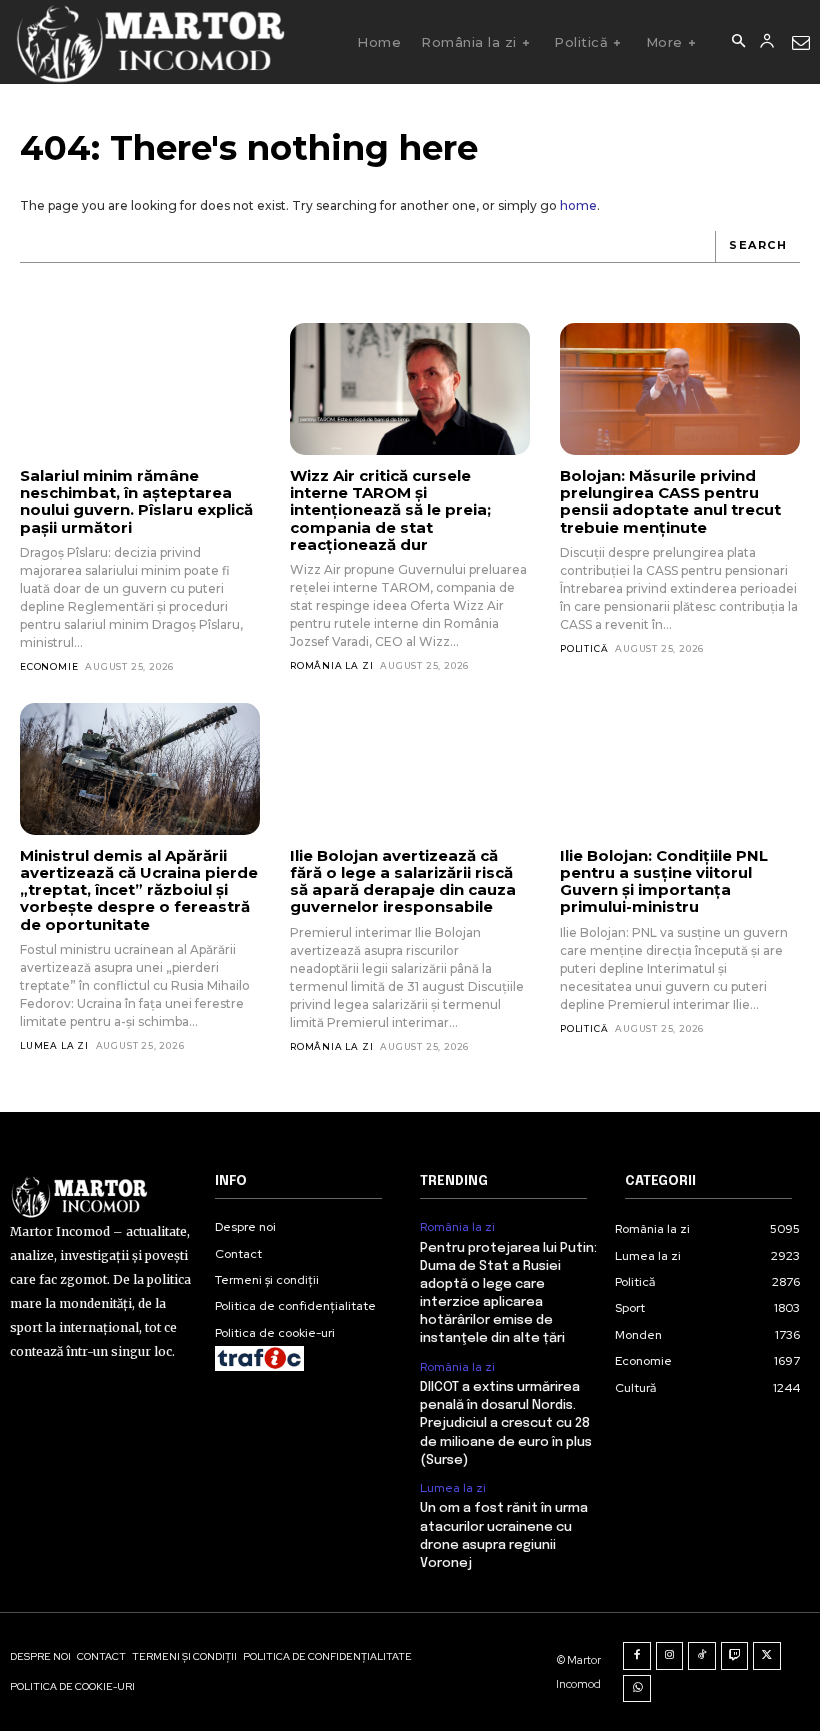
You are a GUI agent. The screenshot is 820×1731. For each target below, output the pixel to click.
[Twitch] (735, 1656)
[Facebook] (637, 1656)
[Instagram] (670, 1656)
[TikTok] (702, 1656)
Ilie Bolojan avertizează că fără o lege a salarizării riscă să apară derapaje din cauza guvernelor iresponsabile (403, 881)
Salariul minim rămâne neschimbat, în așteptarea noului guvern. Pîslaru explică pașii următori (136, 501)
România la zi (331, 665)
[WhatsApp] (637, 1689)
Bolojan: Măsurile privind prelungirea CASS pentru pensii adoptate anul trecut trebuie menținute (670, 501)
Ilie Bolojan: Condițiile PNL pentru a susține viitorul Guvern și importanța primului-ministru (664, 881)
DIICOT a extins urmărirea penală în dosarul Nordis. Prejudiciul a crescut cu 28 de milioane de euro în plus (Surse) (506, 1424)
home (578, 205)
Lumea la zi (54, 1045)
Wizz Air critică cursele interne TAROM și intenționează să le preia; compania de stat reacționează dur (390, 510)
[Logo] (149, 42)
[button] (738, 42)
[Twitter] (767, 1656)
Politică (584, 648)
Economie (49, 666)
